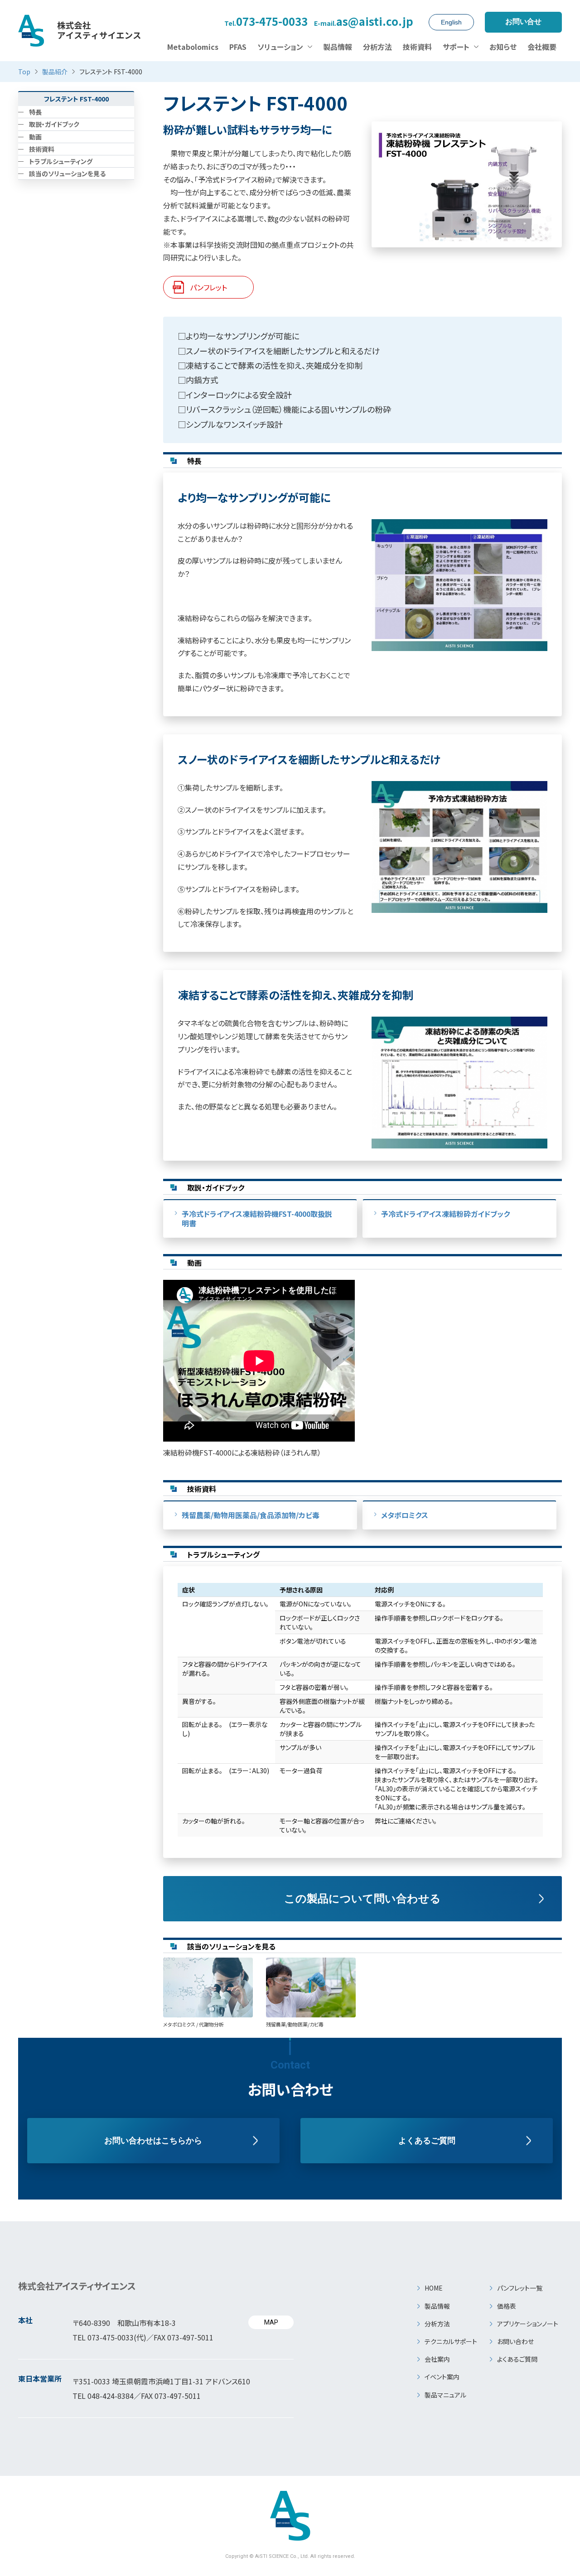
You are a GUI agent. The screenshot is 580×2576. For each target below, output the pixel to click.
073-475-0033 (266, 22)
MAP (271, 2322)
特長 (35, 112)
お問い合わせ (515, 2341)
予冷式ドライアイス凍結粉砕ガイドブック (445, 1214)
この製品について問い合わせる (362, 1898)
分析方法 (437, 2324)
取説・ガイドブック (54, 124)
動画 (35, 136)
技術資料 (42, 149)
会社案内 (437, 2359)
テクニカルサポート (451, 2341)
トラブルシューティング (61, 161)
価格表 (507, 2306)
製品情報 (437, 2306)
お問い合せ (523, 22)
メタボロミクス (405, 1515)
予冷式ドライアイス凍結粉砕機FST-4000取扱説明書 (257, 1218)
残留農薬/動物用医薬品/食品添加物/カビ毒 (251, 1515)
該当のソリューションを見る (67, 174)
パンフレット (208, 287)
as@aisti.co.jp (364, 22)
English (451, 22)
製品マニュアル (445, 2395)
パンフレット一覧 (520, 2288)
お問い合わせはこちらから (153, 2141)
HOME (434, 2288)
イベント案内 (442, 2377)
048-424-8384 (111, 2396)
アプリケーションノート (528, 2324)
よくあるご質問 (427, 2141)
